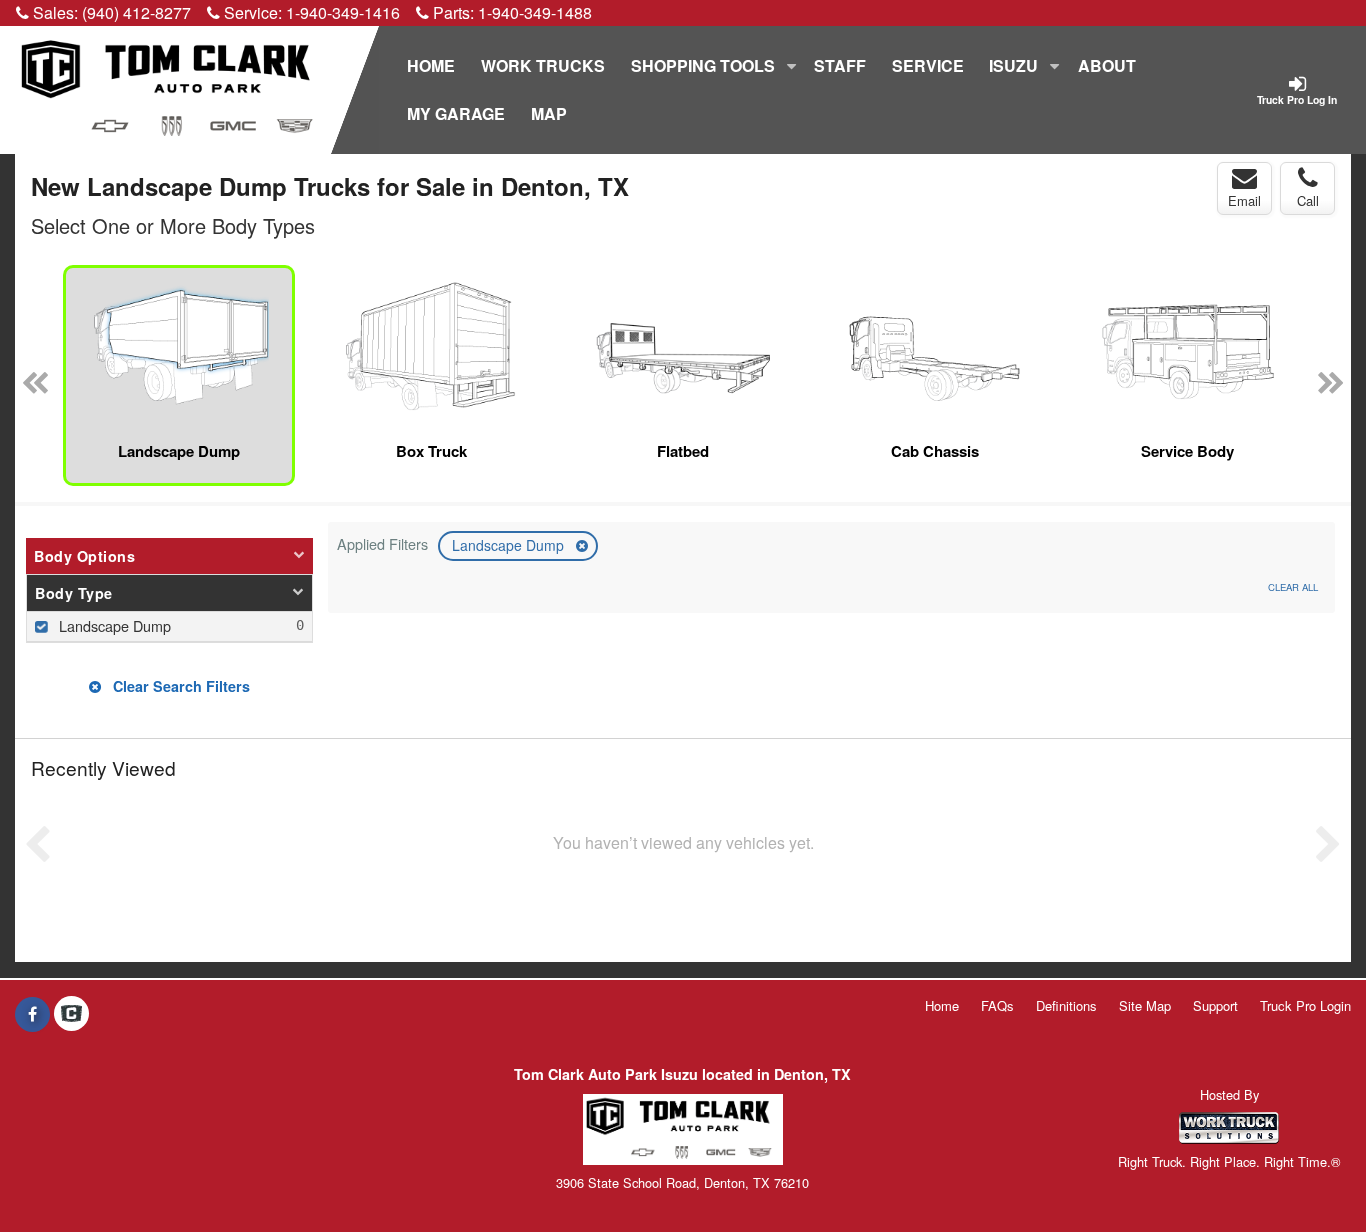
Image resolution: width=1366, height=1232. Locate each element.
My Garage (456, 113)
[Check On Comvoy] (71, 1014)
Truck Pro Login (1305, 1005)
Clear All (1293, 587)
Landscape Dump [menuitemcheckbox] (113, 625)
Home (431, 65)
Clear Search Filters (179, 686)
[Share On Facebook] (32, 1014)
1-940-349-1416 (343, 12)
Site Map (1145, 1005)
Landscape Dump (510, 545)
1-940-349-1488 (535, 12)
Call (1308, 200)
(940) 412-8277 (136, 12)
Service (928, 65)
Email (1244, 200)
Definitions (1066, 1005)
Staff (840, 65)
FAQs (997, 1005)
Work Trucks (543, 65)
